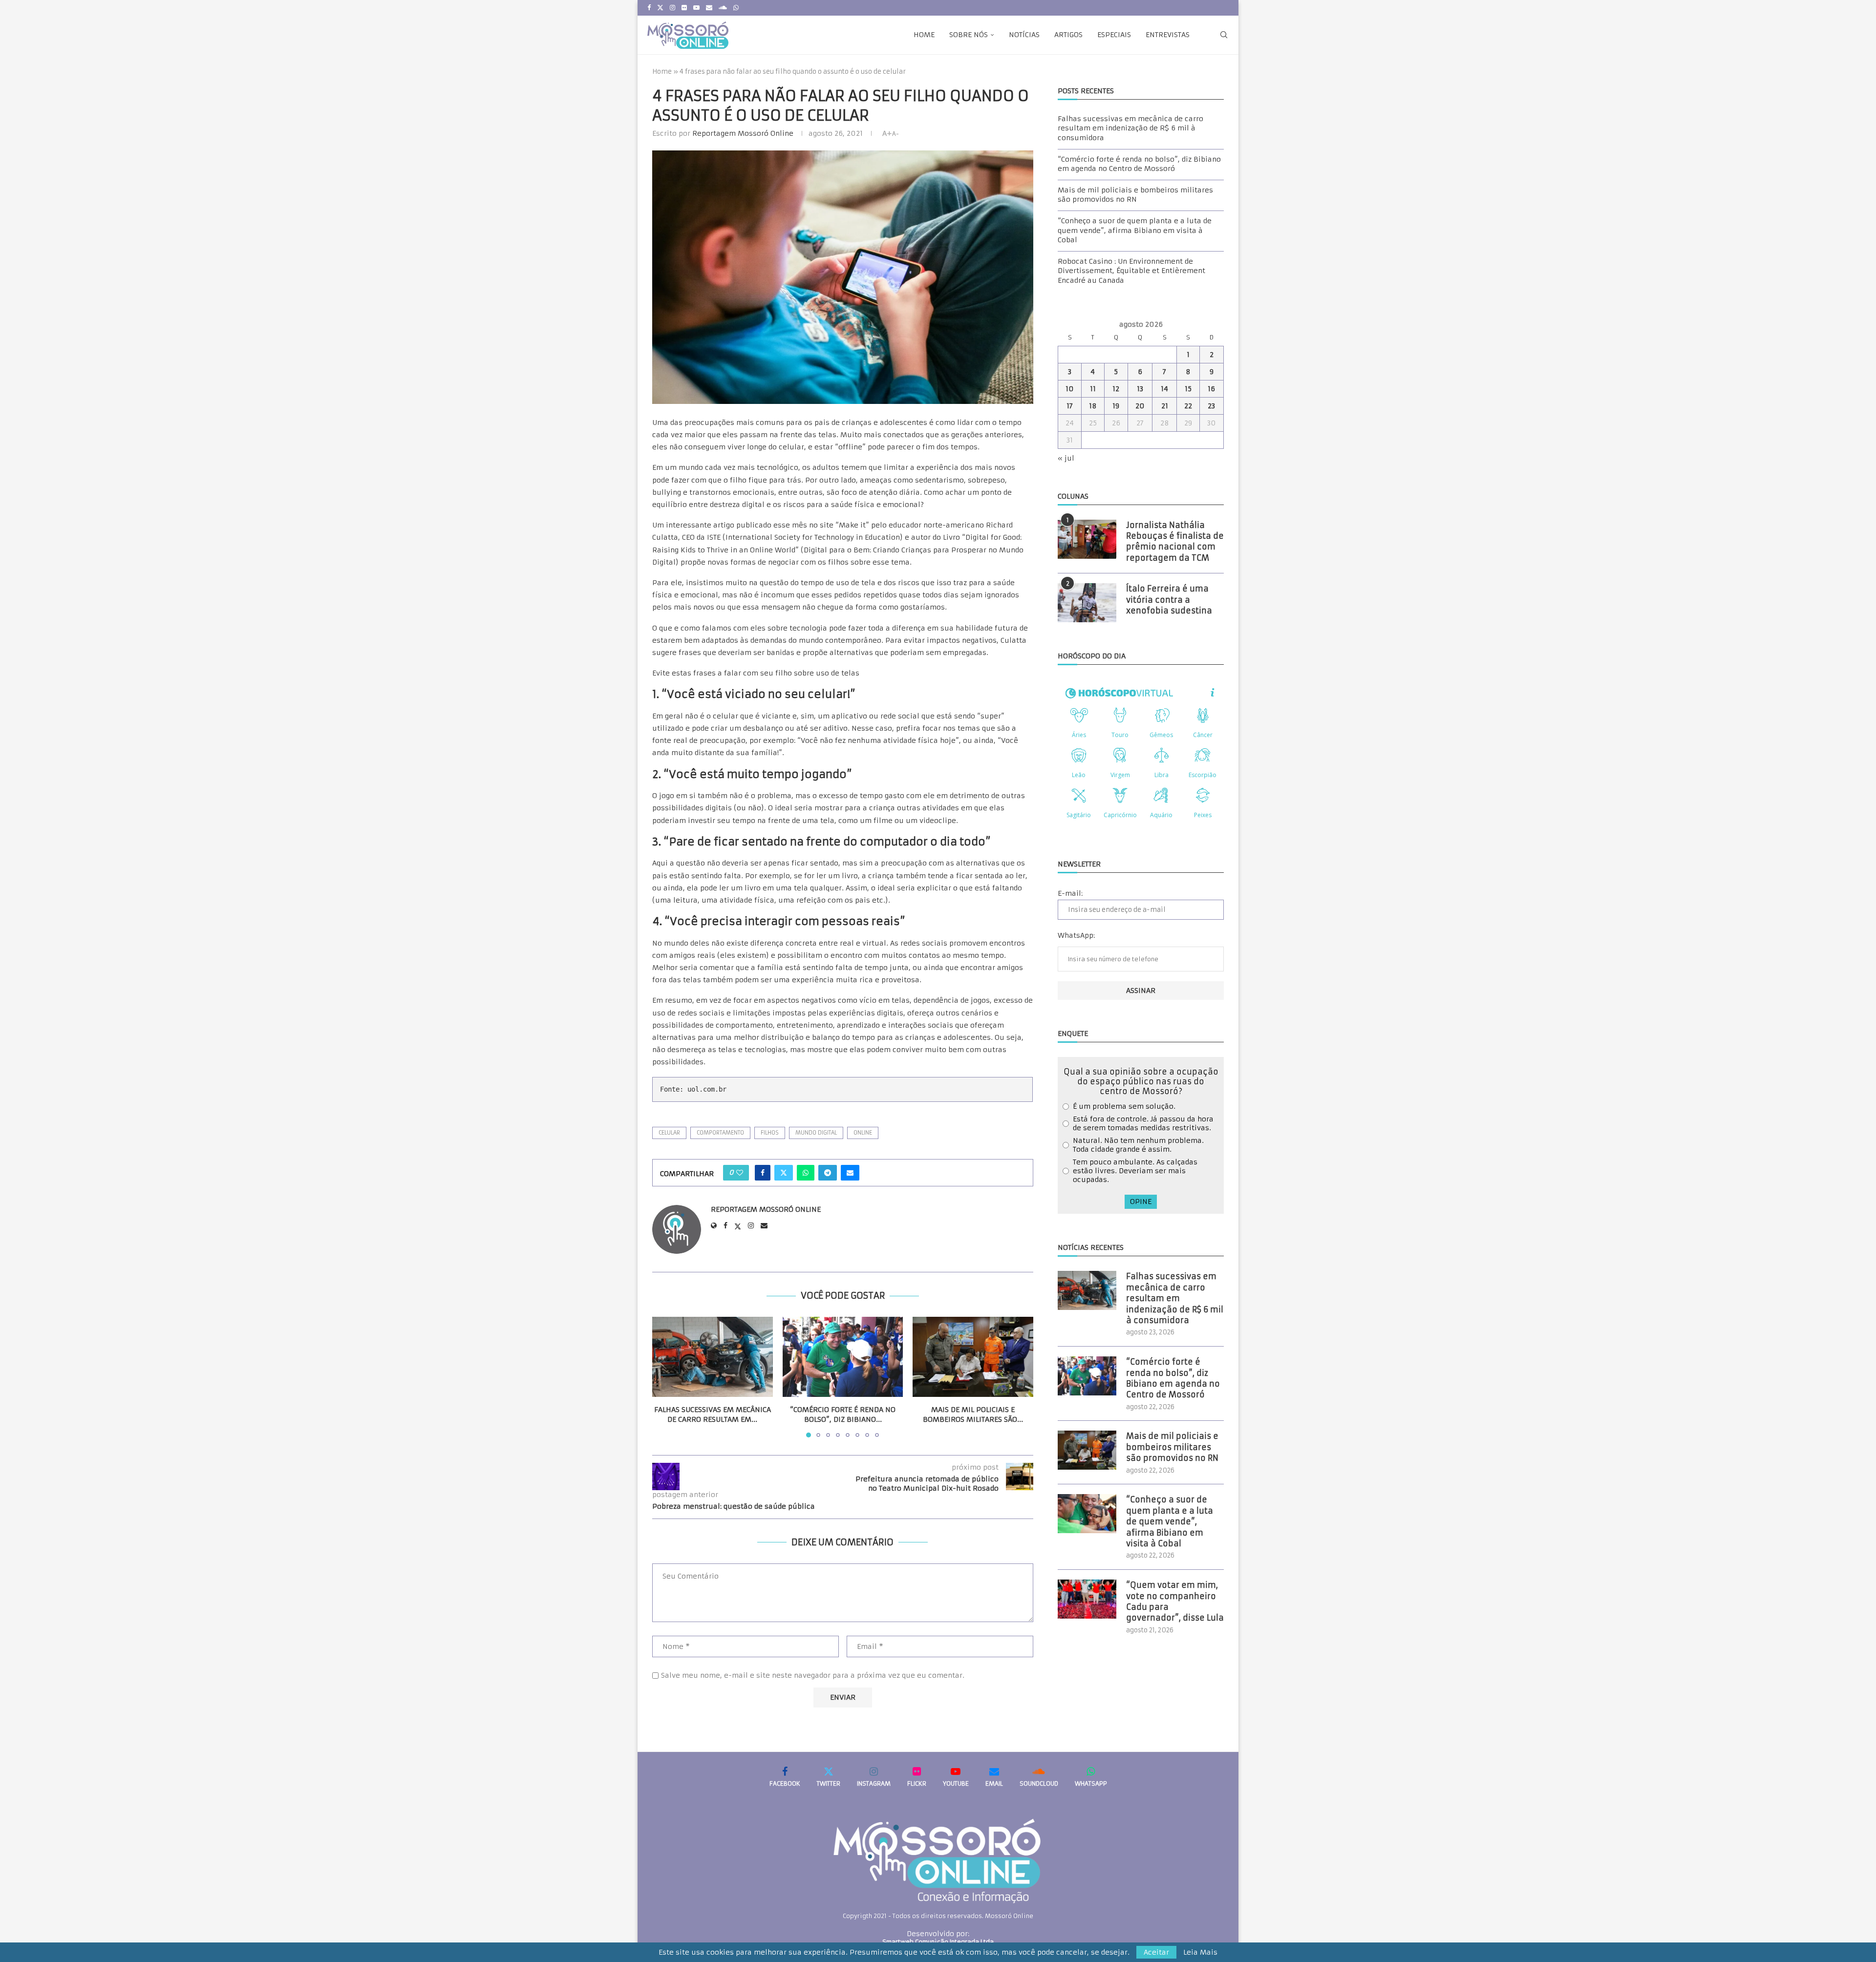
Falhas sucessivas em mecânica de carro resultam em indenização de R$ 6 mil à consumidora (1130, 128)
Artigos (1068, 35)
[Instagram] (672, 8)
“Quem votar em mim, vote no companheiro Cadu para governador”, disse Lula (1175, 1601)
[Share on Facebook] (763, 1173)
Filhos (770, 1133)
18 (1093, 406)
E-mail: (1070, 893)
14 (1164, 389)
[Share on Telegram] (828, 1173)
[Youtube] (696, 8)
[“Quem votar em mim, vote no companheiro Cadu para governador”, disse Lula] (1087, 1599)
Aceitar (1156, 1952)
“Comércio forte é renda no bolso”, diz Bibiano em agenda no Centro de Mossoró (1139, 164)
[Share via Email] (850, 1173)
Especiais (1114, 35)
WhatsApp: (1076, 935)
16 (1211, 389)
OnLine (863, 1133)
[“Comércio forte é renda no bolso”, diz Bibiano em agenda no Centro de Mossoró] (843, 1357)
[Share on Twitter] (784, 1173)
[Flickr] (684, 8)
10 (1070, 389)
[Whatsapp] (736, 8)
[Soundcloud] (723, 8)
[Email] (709, 8)
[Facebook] (649, 8)
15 (1188, 389)
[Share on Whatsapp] (806, 1173)
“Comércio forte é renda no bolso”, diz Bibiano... (843, 1414)
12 (1116, 389)
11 (1093, 389)
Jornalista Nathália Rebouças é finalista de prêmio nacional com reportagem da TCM (1175, 541)
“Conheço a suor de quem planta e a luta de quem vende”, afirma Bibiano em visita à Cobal (1135, 230)
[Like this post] (740, 1173)
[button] (665, 1376)
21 (1165, 406)
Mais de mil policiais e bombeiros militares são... (973, 1414)
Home (924, 35)
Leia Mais (1200, 1952)
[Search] (1224, 35)
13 (1140, 389)
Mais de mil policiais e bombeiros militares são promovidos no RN (1135, 195)
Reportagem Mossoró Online (743, 133)
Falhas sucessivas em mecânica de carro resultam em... (713, 1414)
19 (1116, 406)
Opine (1141, 1202)
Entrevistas (1168, 35)
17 (1070, 406)
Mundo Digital (816, 1133)
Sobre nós (969, 35)
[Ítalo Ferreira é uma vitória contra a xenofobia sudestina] (1087, 603)
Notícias (1024, 35)
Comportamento (720, 1133)
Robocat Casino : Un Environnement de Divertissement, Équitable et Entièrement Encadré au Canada (1131, 271)
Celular (669, 1133)
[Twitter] (660, 8)
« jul (1066, 458)
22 (1188, 406)
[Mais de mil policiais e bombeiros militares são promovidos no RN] (973, 1357)
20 (1140, 406)
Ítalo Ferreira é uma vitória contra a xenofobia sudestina (1169, 600)
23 (1211, 406)
